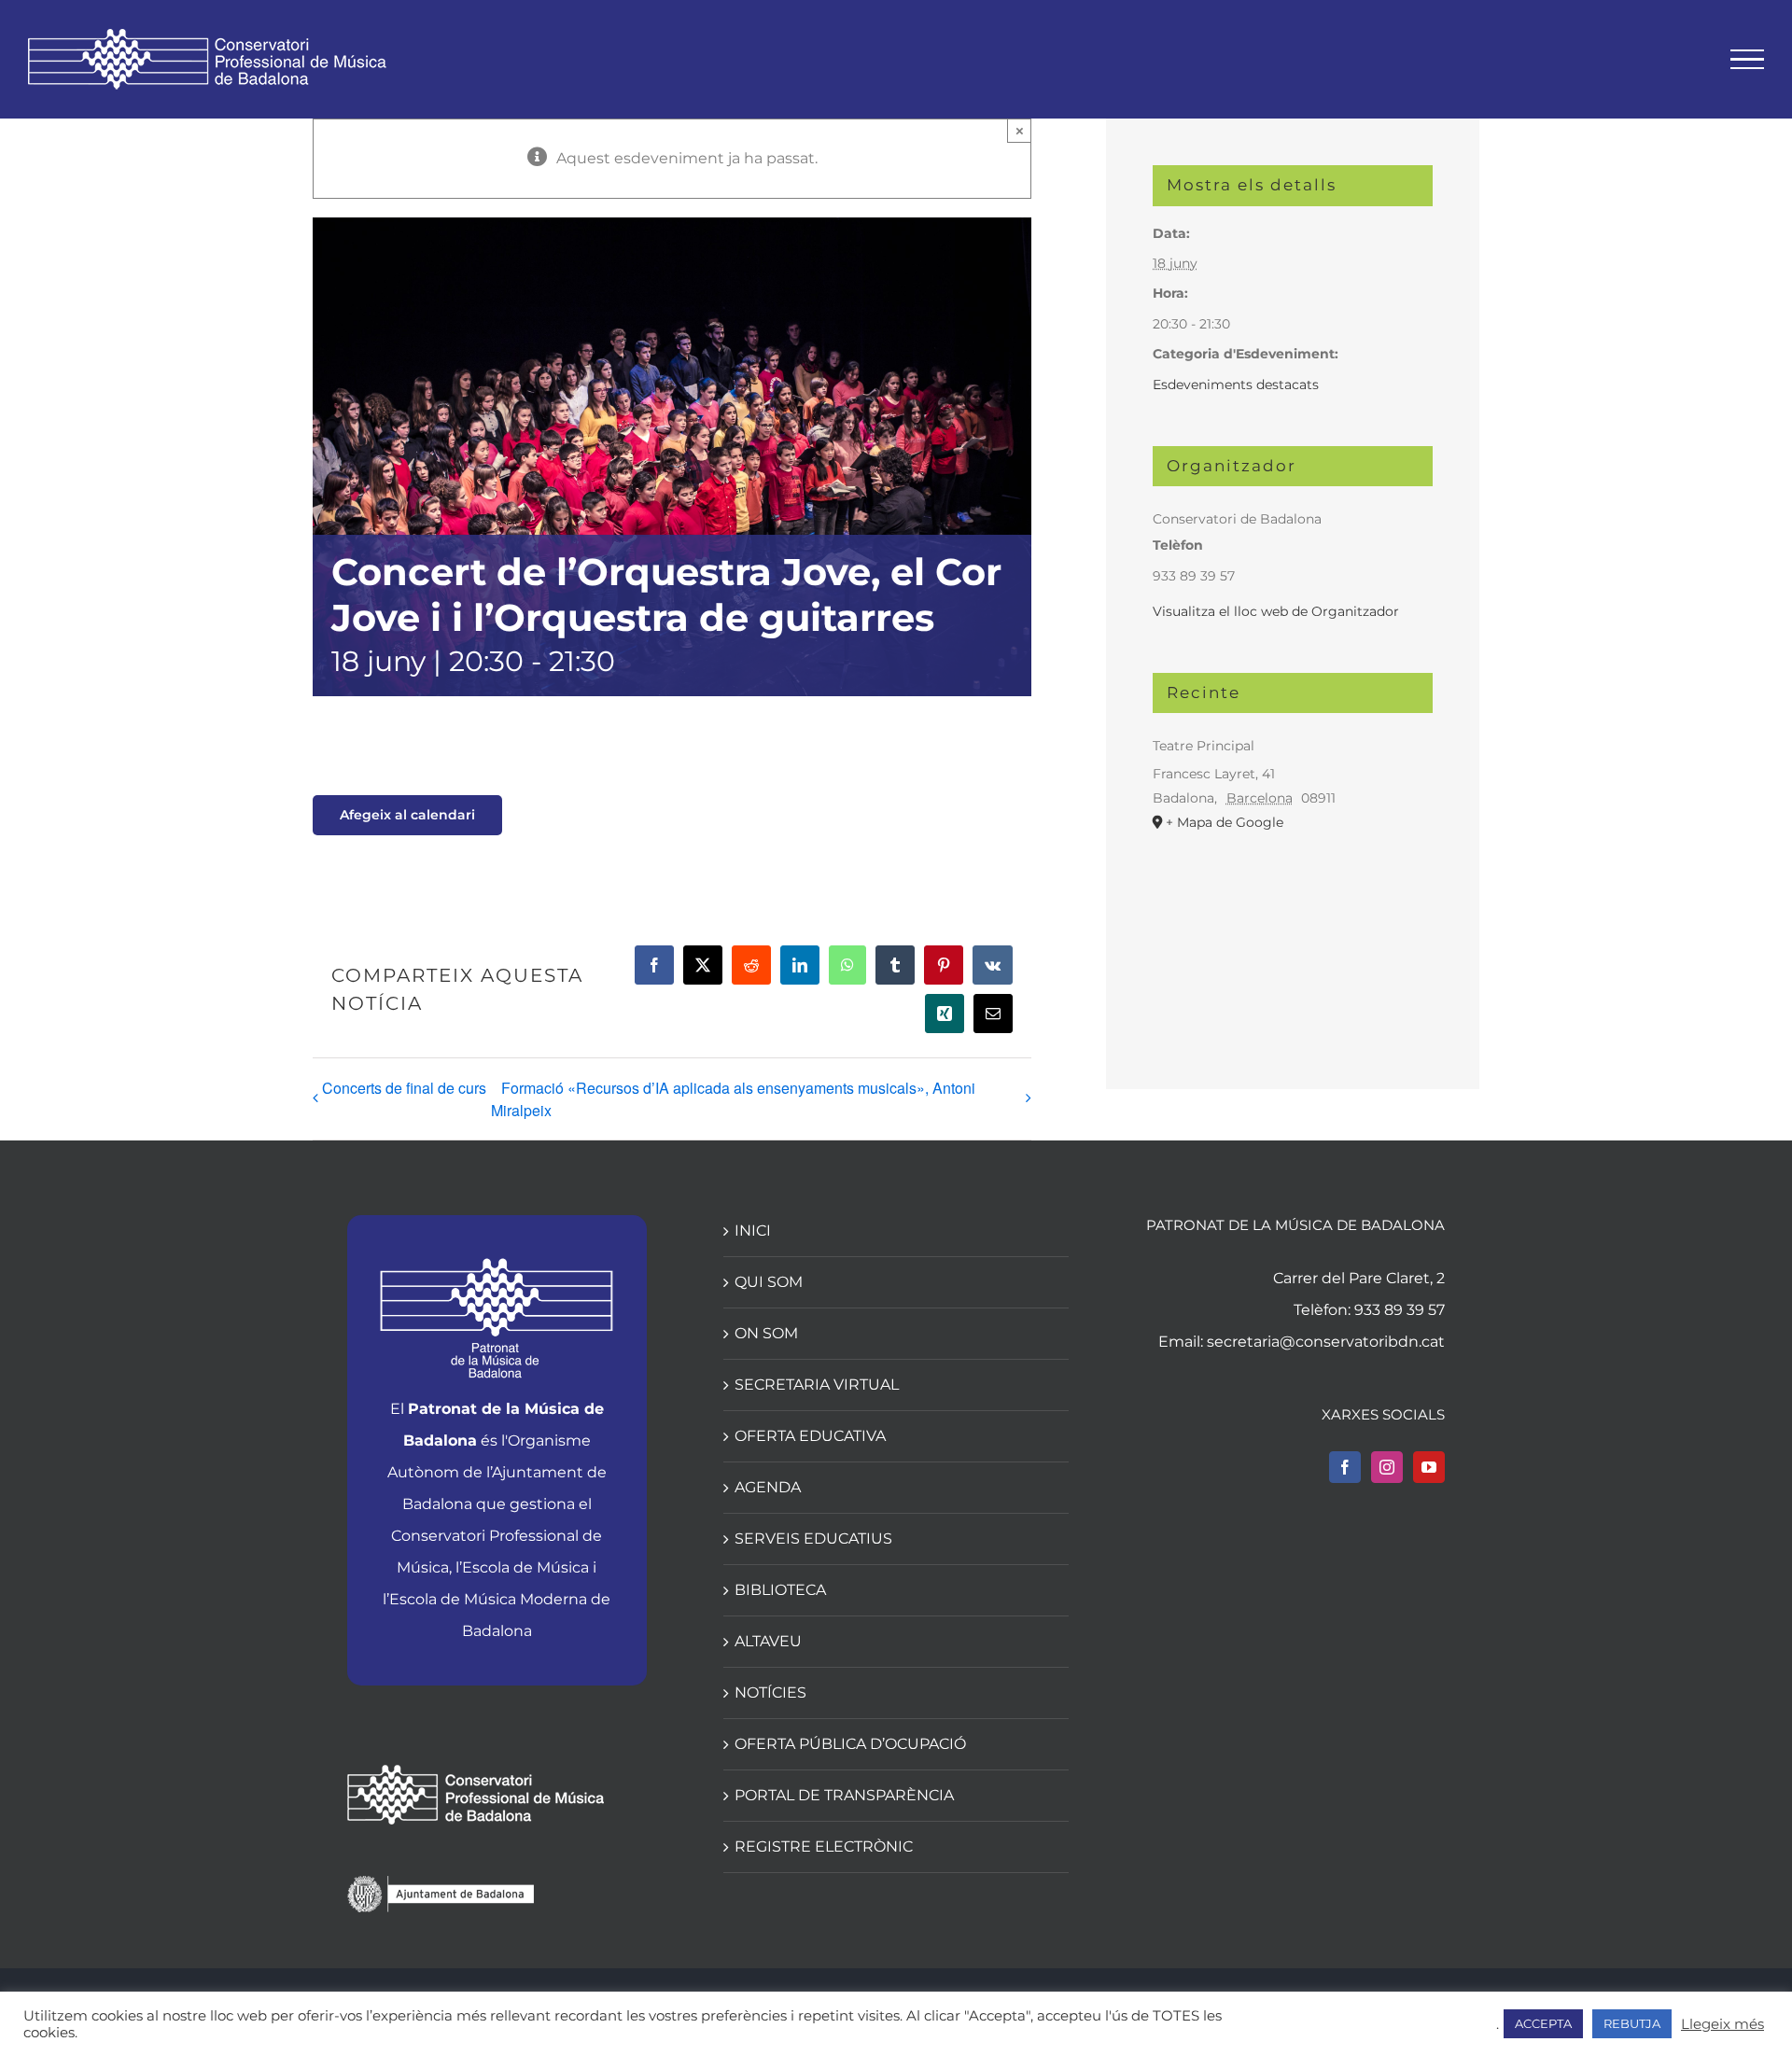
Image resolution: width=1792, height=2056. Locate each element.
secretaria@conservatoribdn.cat (1326, 1342)
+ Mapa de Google (1225, 822)
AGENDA (768, 1487)
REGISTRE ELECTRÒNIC (824, 1846)
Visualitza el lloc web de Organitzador (1276, 611)
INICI (753, 1231)
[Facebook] (1345, 1467)
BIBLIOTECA (780, 1590)
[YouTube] (1429, 1467)
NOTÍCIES (770, 1692)
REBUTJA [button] (1632, 2023)
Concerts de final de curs (404, 1088)
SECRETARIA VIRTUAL (817, 1385)
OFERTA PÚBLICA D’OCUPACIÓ (850, 1744)
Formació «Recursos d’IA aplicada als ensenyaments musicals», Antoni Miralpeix (733, 1099)
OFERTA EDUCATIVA (810, 1436)
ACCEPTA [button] (1543, 2023)
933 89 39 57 (1400, 1310)
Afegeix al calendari (407, 815)
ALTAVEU (768, 1641)
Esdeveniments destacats (1236, 385)
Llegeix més (1722, 2024)
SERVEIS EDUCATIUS (813, 1539)
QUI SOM (769, 1282)
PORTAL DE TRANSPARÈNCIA (844, 1795)
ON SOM (766, 1333)
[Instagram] (1387, 1467)
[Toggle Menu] (1748, 60)
